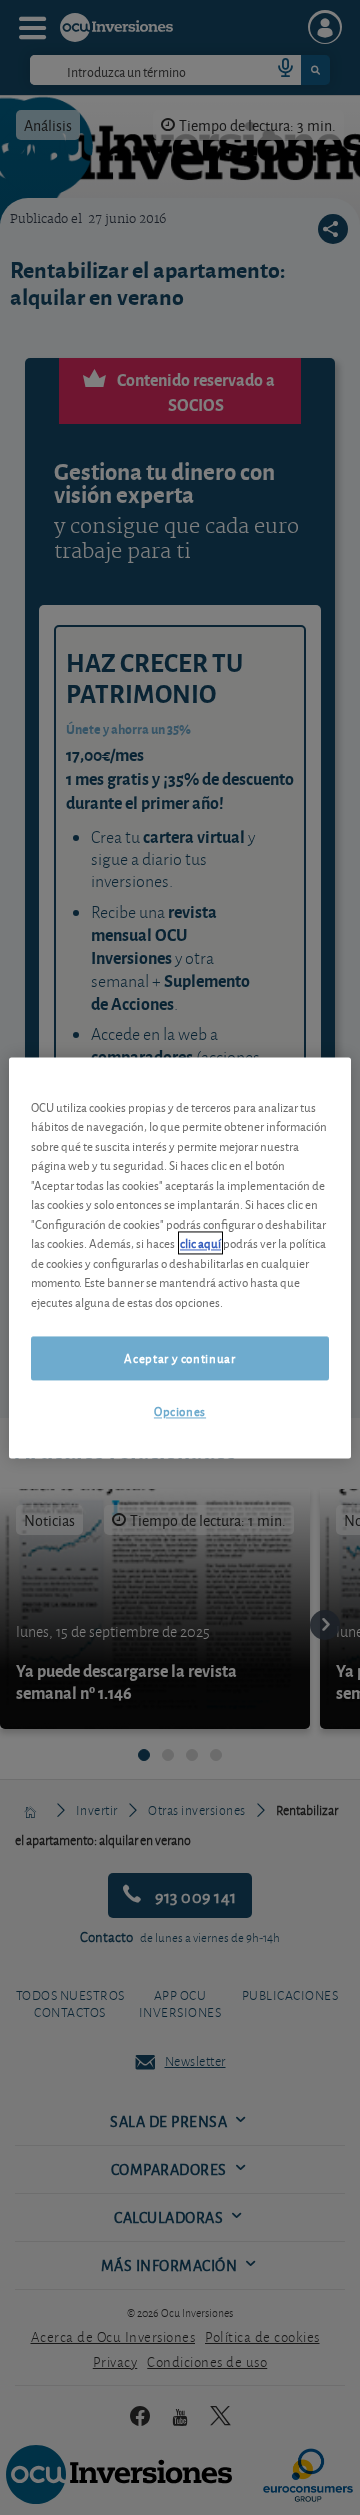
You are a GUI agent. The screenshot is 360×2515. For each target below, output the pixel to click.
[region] (180, 1257)
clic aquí (200, 1243)
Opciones (180, 1411)
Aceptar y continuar (179, 1358)
